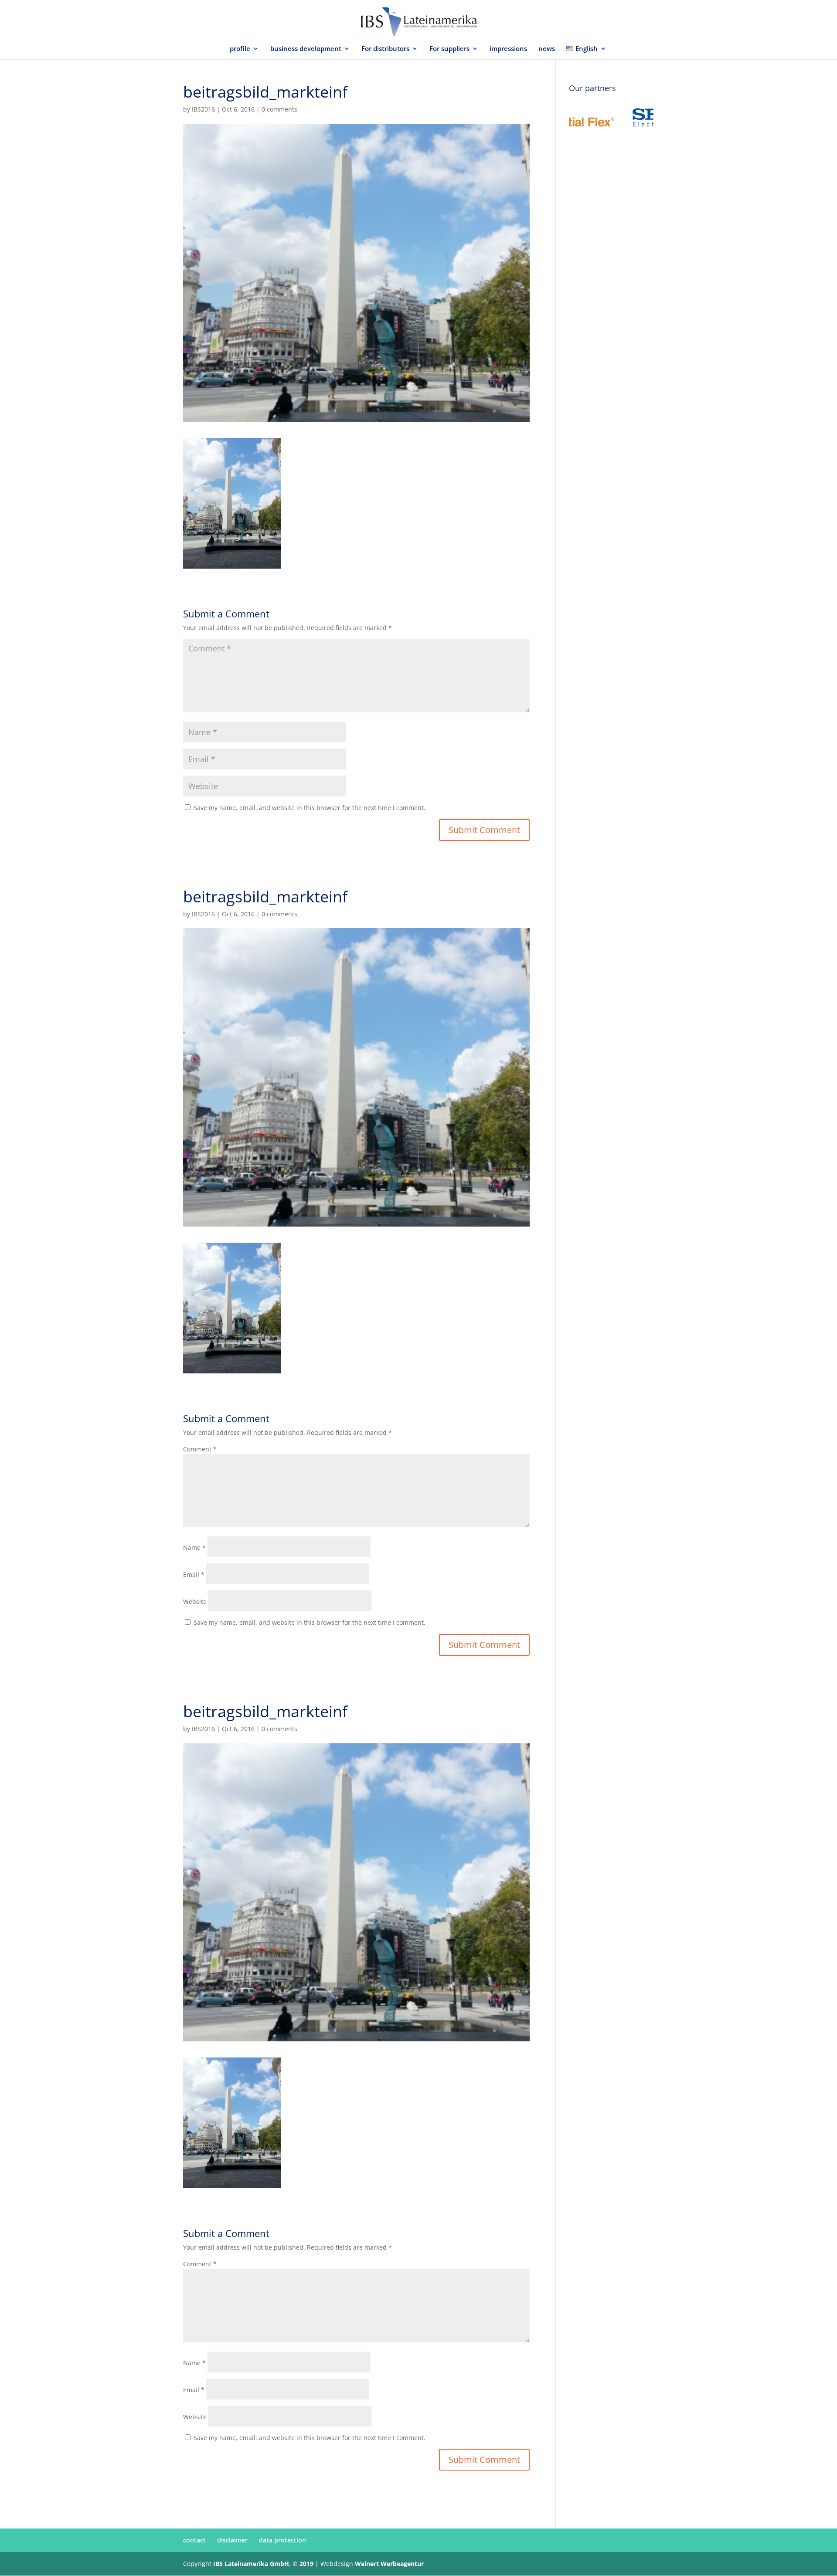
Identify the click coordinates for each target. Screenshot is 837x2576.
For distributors (385, 49)
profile (240, 49)
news (547, 49)
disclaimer (232, 2540)
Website (195, 1602)
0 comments (279, 109)
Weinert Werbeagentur (389, 2564)
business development (306, 49)
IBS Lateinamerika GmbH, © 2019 (263, 2564)
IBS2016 (203, 109)
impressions (508, 49)
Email (194, 1574)
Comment (200, 1449)
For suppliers (449, 49)
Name (194, 1547)
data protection (282, 2540)
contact (194, 2540)
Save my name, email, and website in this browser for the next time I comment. (310, 808)
